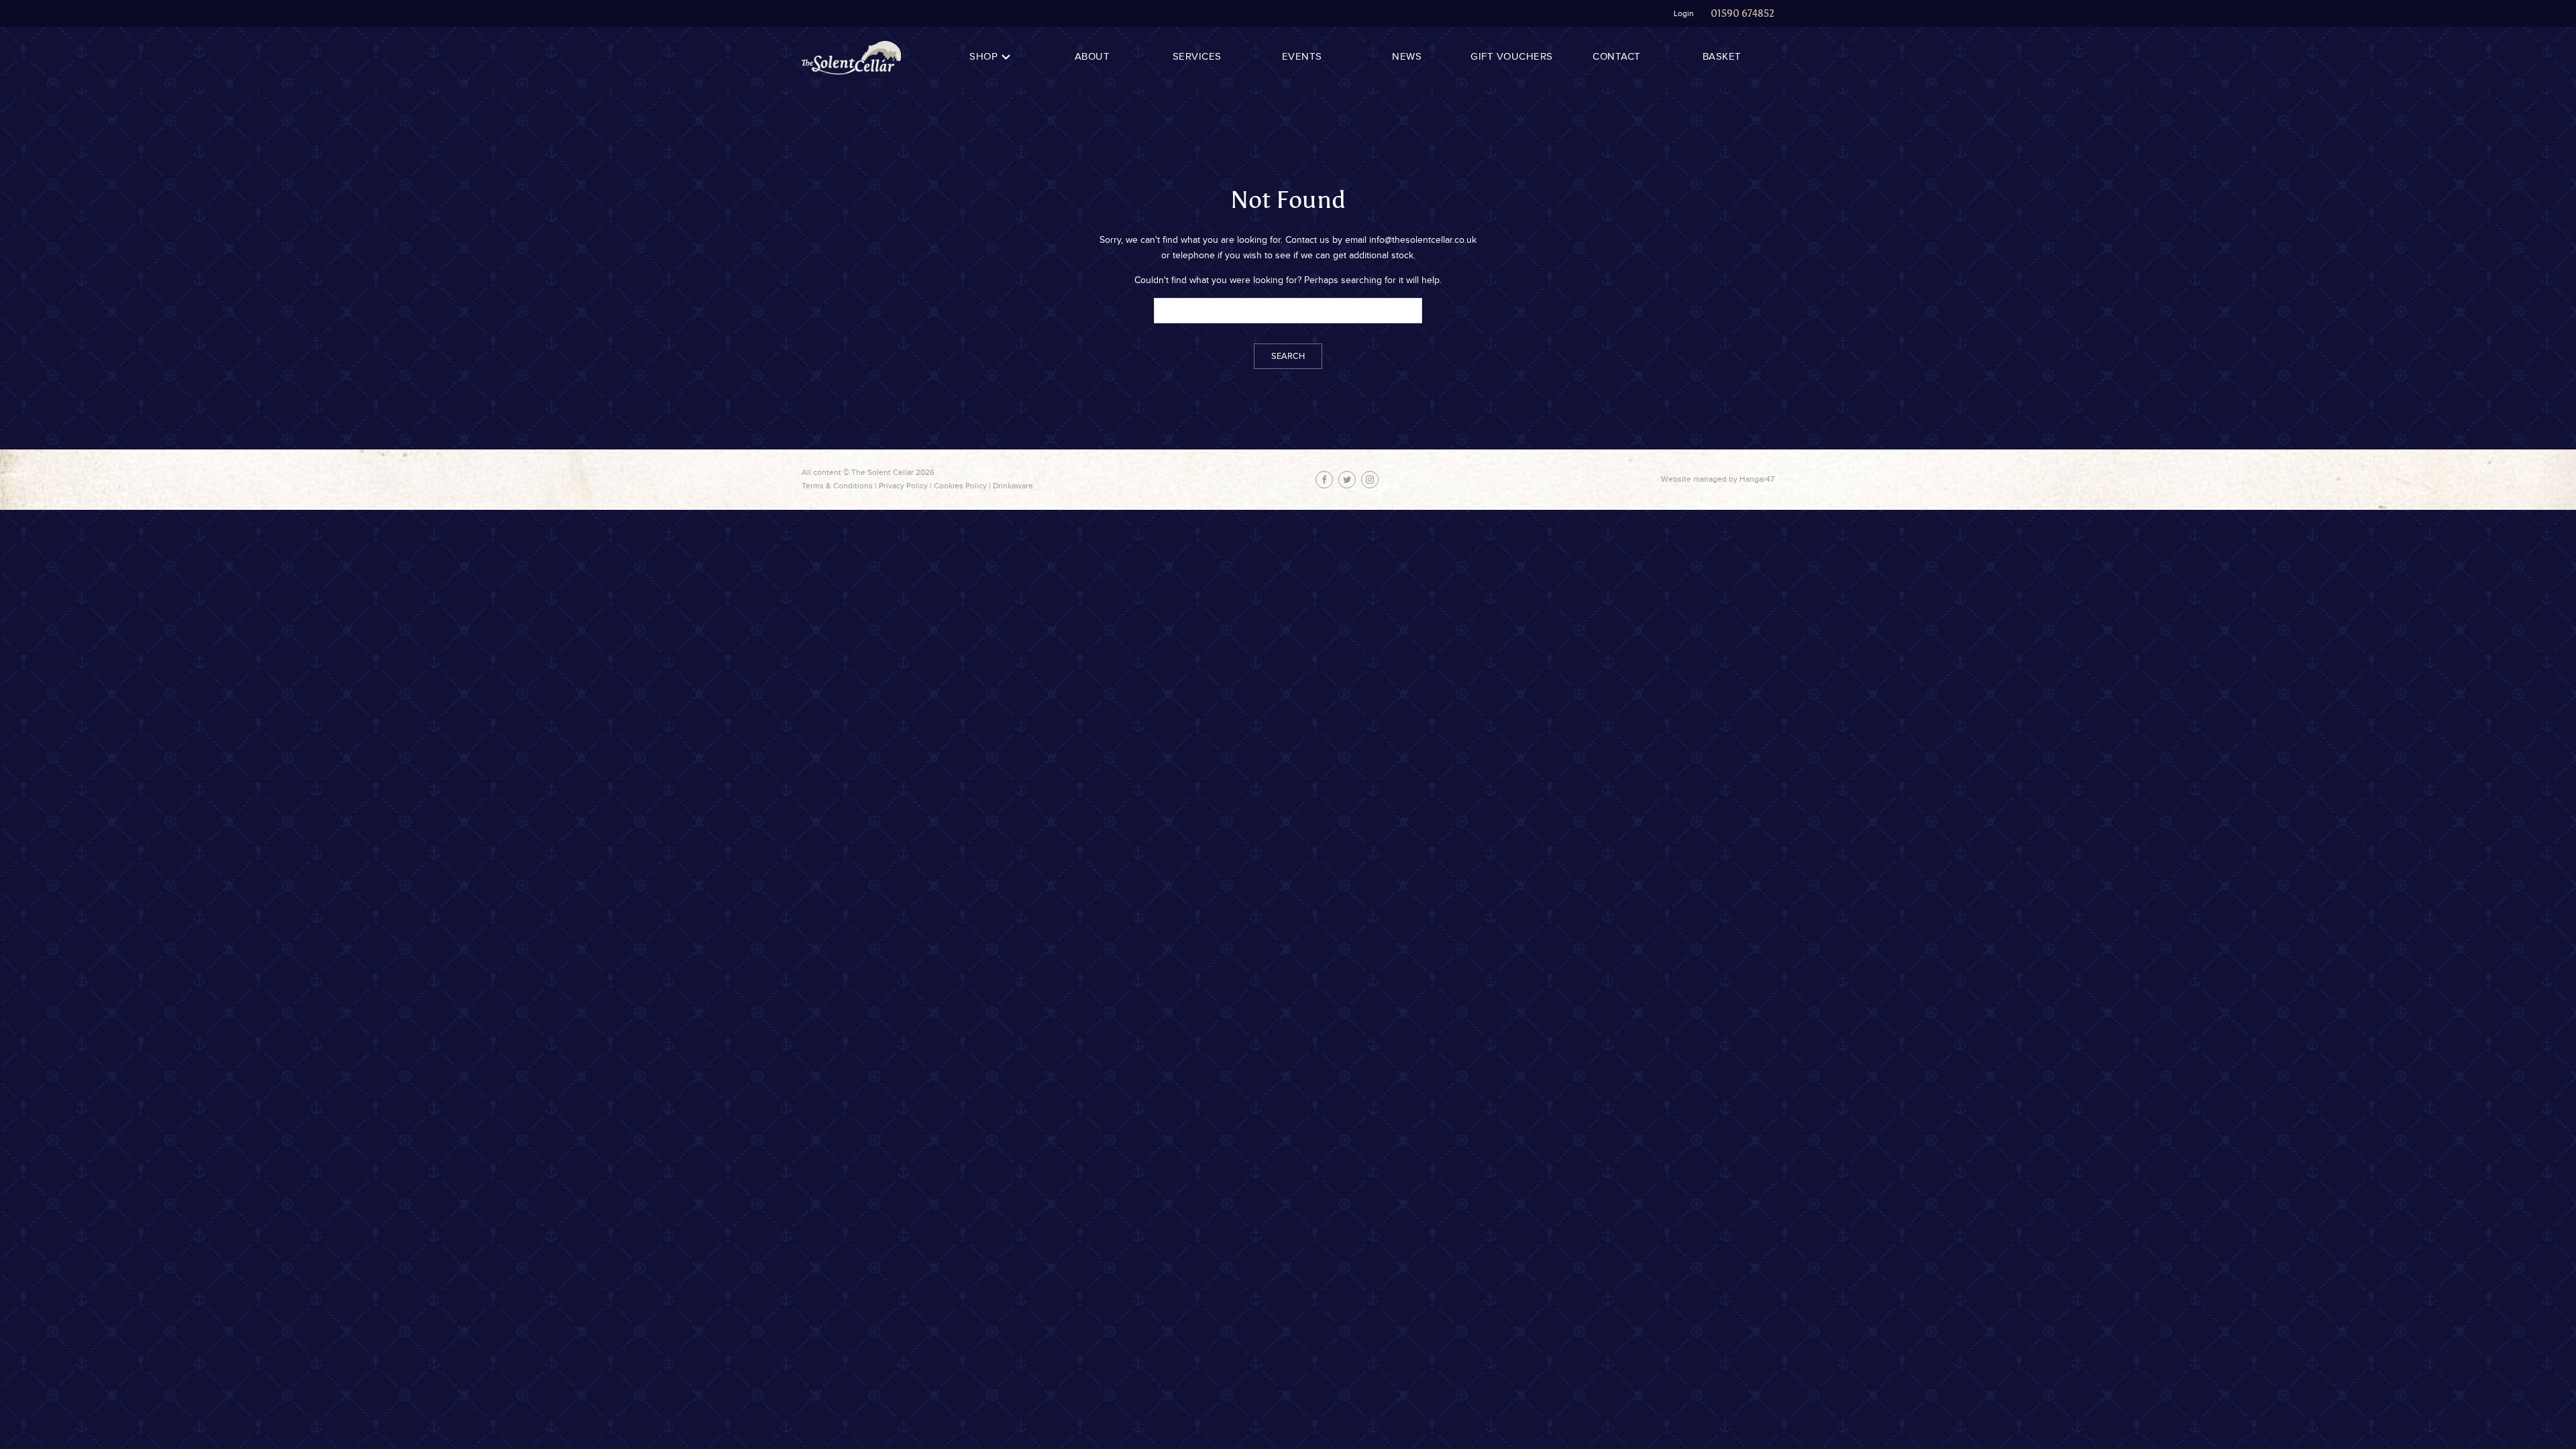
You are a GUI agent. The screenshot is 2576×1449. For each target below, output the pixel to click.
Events (1302, 57)
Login (1684, 13)
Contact (1617, 57)
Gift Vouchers (1512, 57)
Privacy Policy (903, 486)
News (1407, 57)
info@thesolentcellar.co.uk (1423, 240)
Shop (983, 57)
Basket (1722, 57)
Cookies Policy (960, 486)
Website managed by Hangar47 (1718, 479)
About (1092, 57)
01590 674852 (1742, 13)
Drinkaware (1013, 486)
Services (1197, 57)
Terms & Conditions (837, 486)
